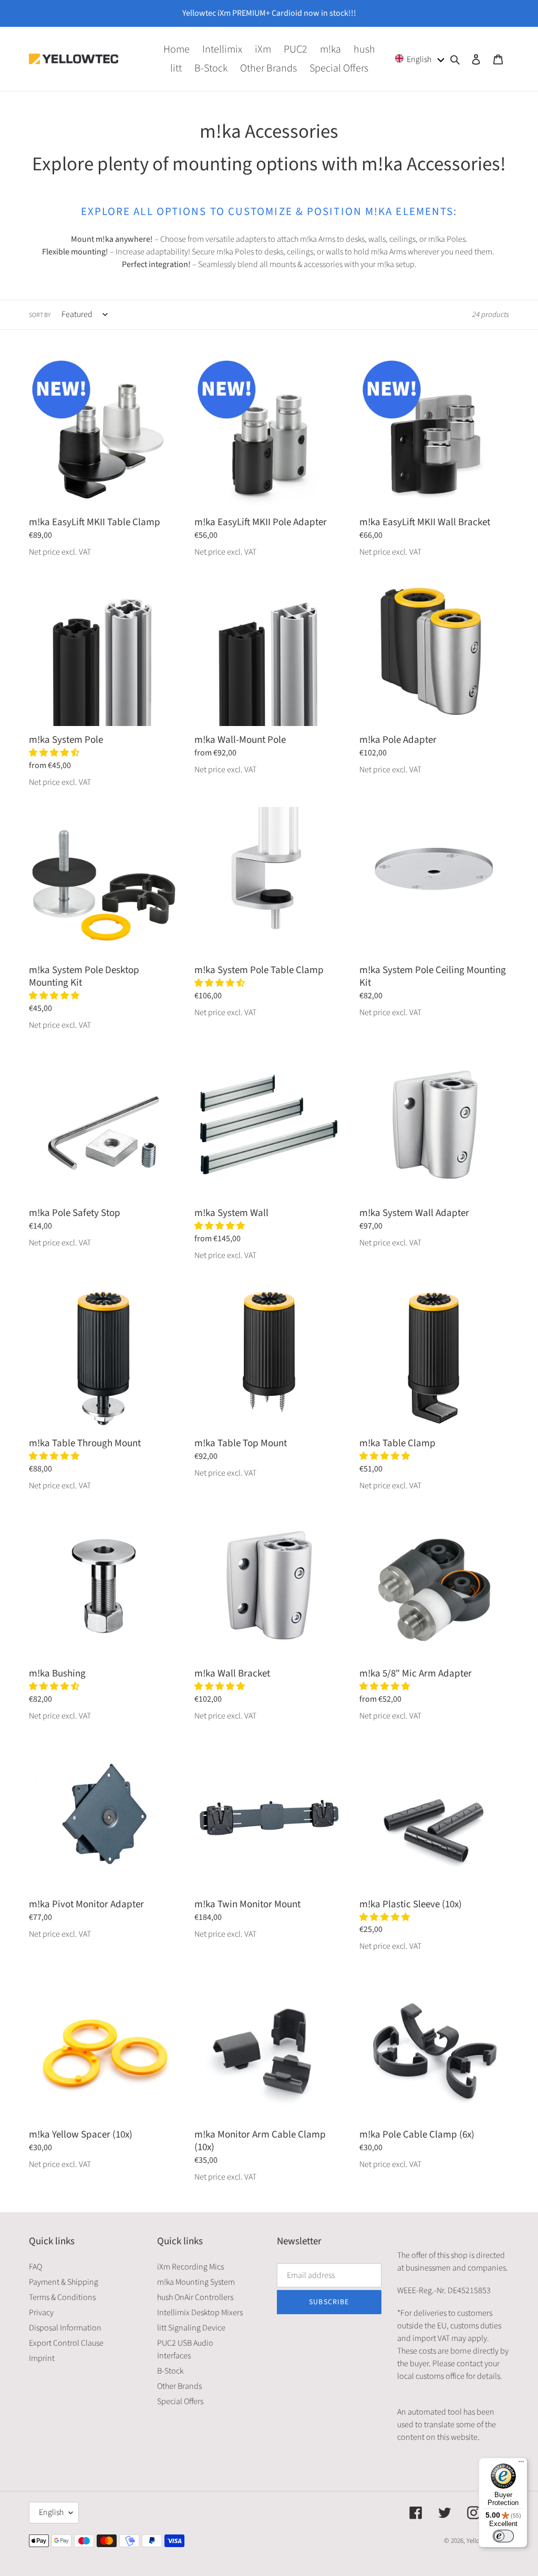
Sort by (40, 315)
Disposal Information (65, 2328)
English (51, 2512)
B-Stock (170, 2371)
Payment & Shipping (64, 2282)
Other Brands (179, 2386)
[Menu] (521, 2464)
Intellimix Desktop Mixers (200, 2313)
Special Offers (180, 2401)
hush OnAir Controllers (195, 2297)
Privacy (41, 2313)
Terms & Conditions (62, 2297)
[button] (420, 59)
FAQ (35, 2267)
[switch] (503, 2536)
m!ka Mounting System (196, 2282)
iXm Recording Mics (190, 2267)
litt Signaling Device (191, 2328)
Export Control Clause (66, 2343)
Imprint (42, 2358)
